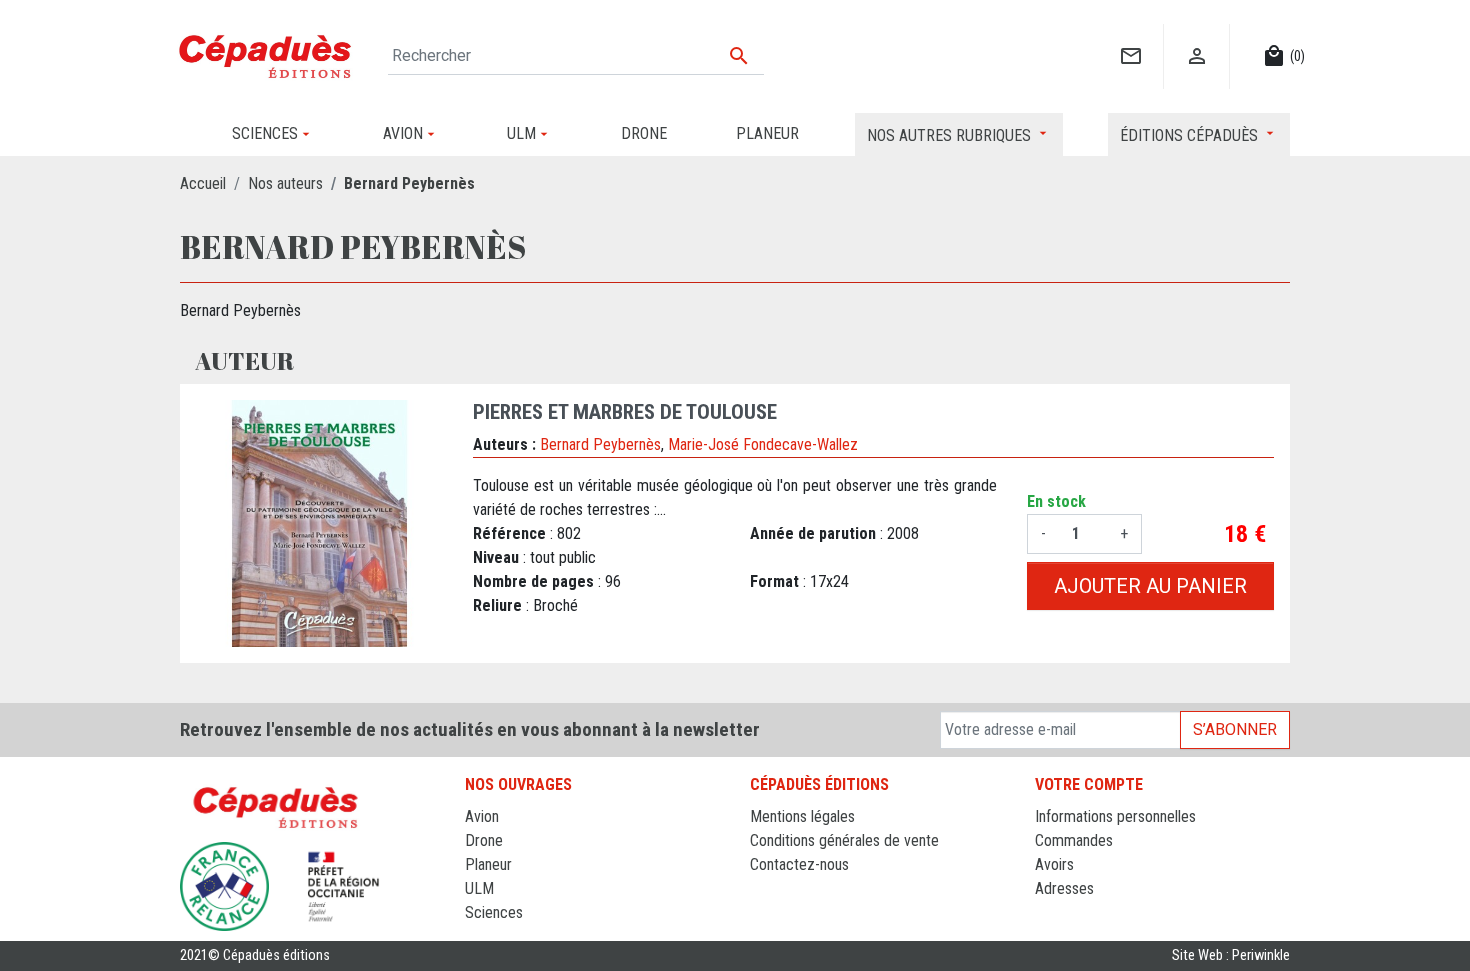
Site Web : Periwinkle (1231, 955)
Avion (482, 816)
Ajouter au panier (1150, 586)
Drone (484, 840)
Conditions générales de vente (844, 840)
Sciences (494, 912)
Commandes (1074, 840)
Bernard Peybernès (600, 444)
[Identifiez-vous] (1196, 35)
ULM (479, 888)
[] (1130, 35)
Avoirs (1054, 864)
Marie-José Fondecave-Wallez (763, 444)
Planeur (488, 864)
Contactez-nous (799, 864)
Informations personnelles (1115, 816)
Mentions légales (802, 816)
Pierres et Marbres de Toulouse (625, 412)
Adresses (1064, 888)
